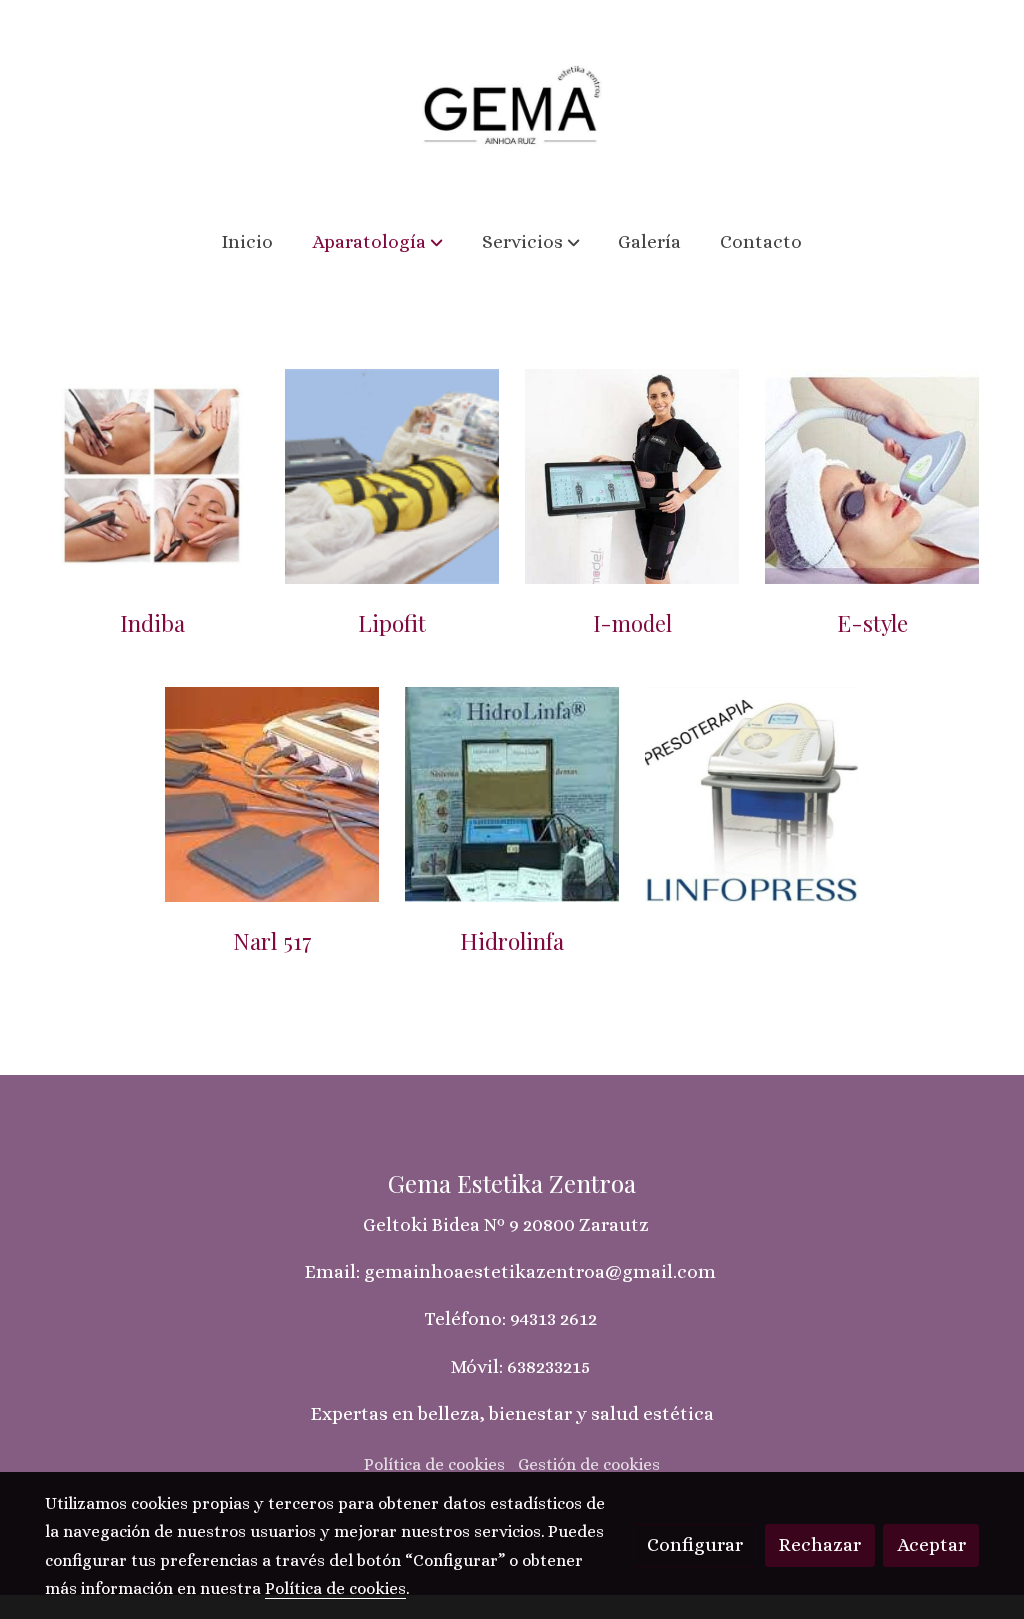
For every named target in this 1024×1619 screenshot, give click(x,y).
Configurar (695, 1544)
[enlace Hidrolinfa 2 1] (512, 792)
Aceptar (931, 1544)
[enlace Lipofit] (392, 474)
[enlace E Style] (872, 474)
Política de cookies (434, 1464)
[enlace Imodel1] (632, 474)
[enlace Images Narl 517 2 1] (272, 792)
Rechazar (819, 1544)
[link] (512, 105)
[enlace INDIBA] (152, 474)
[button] (377, 242)
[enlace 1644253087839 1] (752, 792)
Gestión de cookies (589, 1464)
